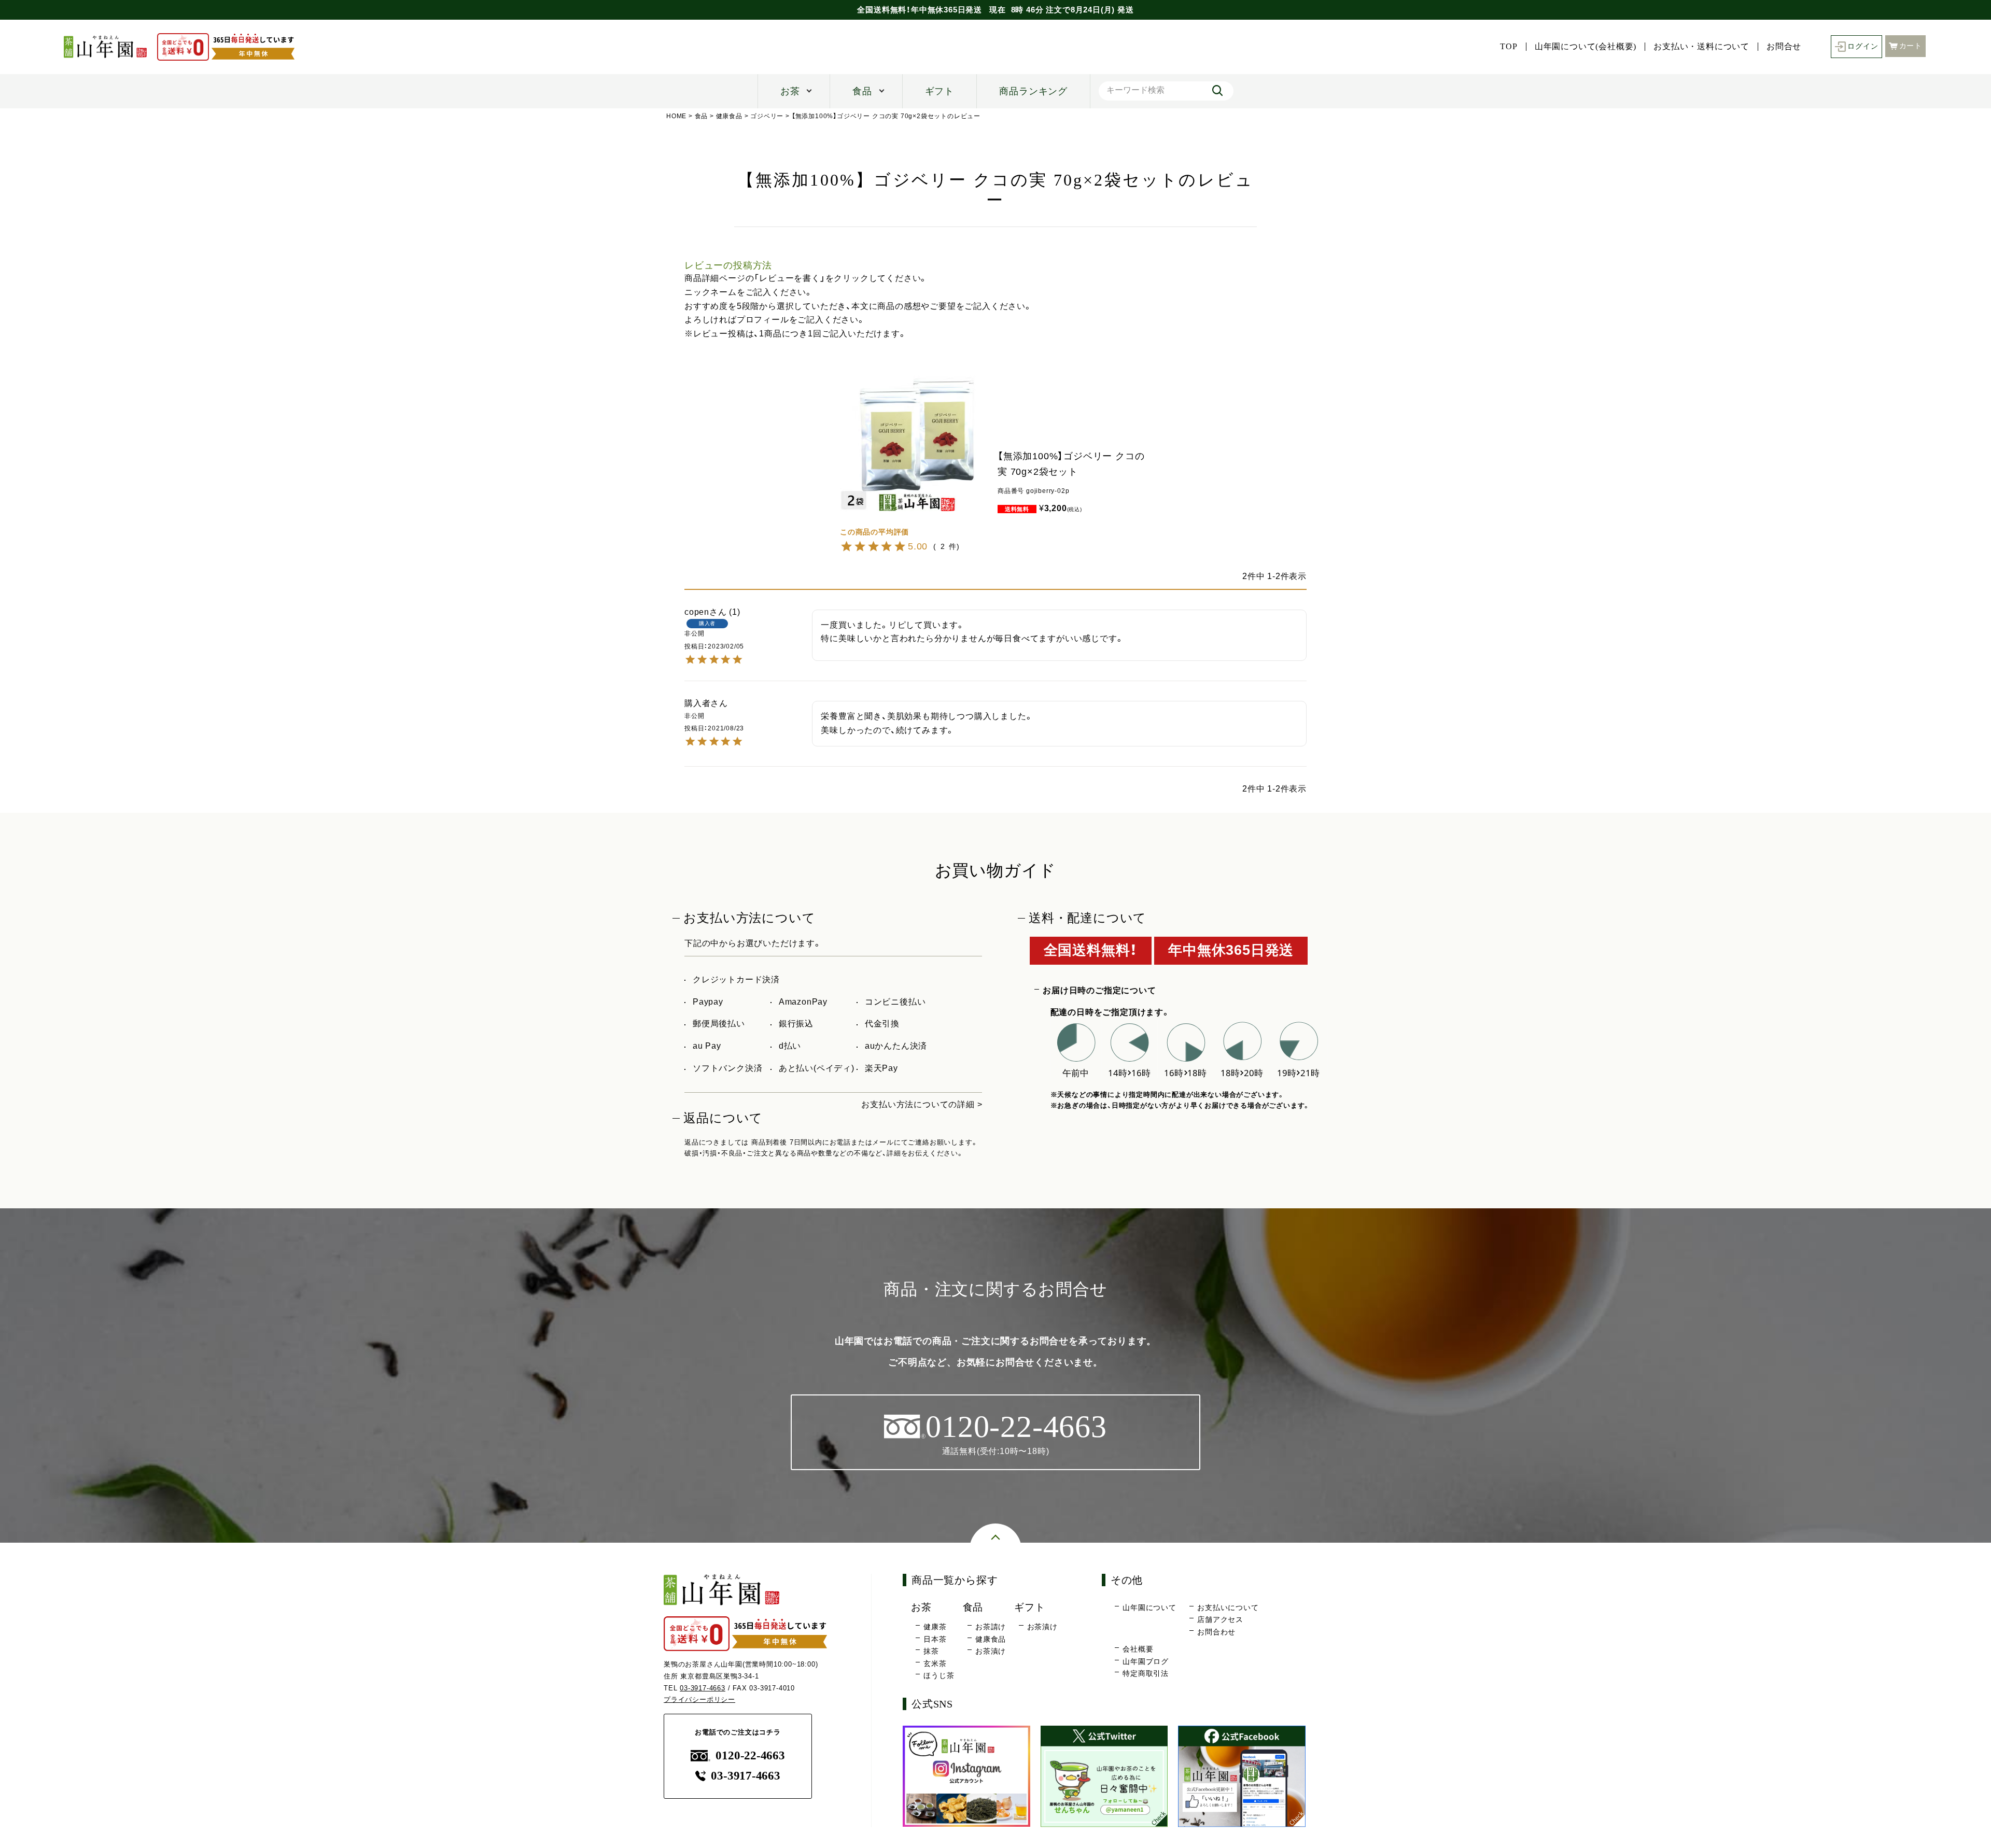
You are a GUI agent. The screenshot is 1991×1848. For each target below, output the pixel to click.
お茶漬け (991, 1651)
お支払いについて (1228, 1607)
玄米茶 (935, 1663)
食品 (862, 91)
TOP (1509, 47)
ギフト (940, 91)
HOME (676, 116)
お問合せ (1784, 47)
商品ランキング (1033, 91)
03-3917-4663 (703, 1688)
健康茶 (935, 1627)
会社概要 (1138, 1649)
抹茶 (931, 1651)
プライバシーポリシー (699, 1699)
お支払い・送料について (1701, 47)
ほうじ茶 (939, 1675)
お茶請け (991, 1627)
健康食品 (729, 116)
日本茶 (935, 1639)
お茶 (790, 91)
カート (1911, 46)
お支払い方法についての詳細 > (922, 1104)
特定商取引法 (1146, 1673)
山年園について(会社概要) (1586, 47)
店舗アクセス (1220, 1619)
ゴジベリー (767, 116)
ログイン (1863, 46)
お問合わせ (1216, 1632)
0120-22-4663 (750, 1755)
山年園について (1149, 1607)
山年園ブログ (1146, 1661)
